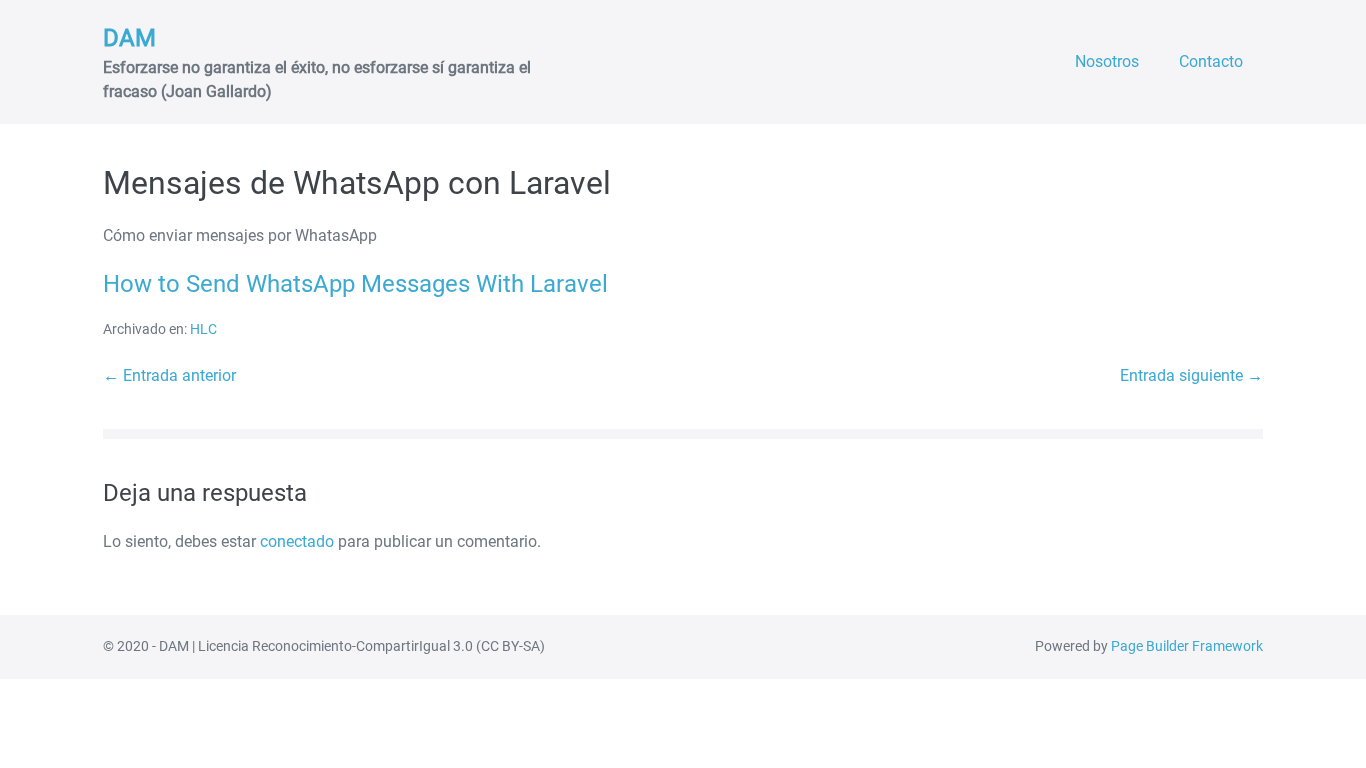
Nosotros (1107, 61)
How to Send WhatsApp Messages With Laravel (355, 284)
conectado (297, 541)
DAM (129, 38)
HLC (203, 329)
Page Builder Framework (1187, 646)
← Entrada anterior (169, 375)
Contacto (1211, 61)
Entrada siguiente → (1191, 375)
